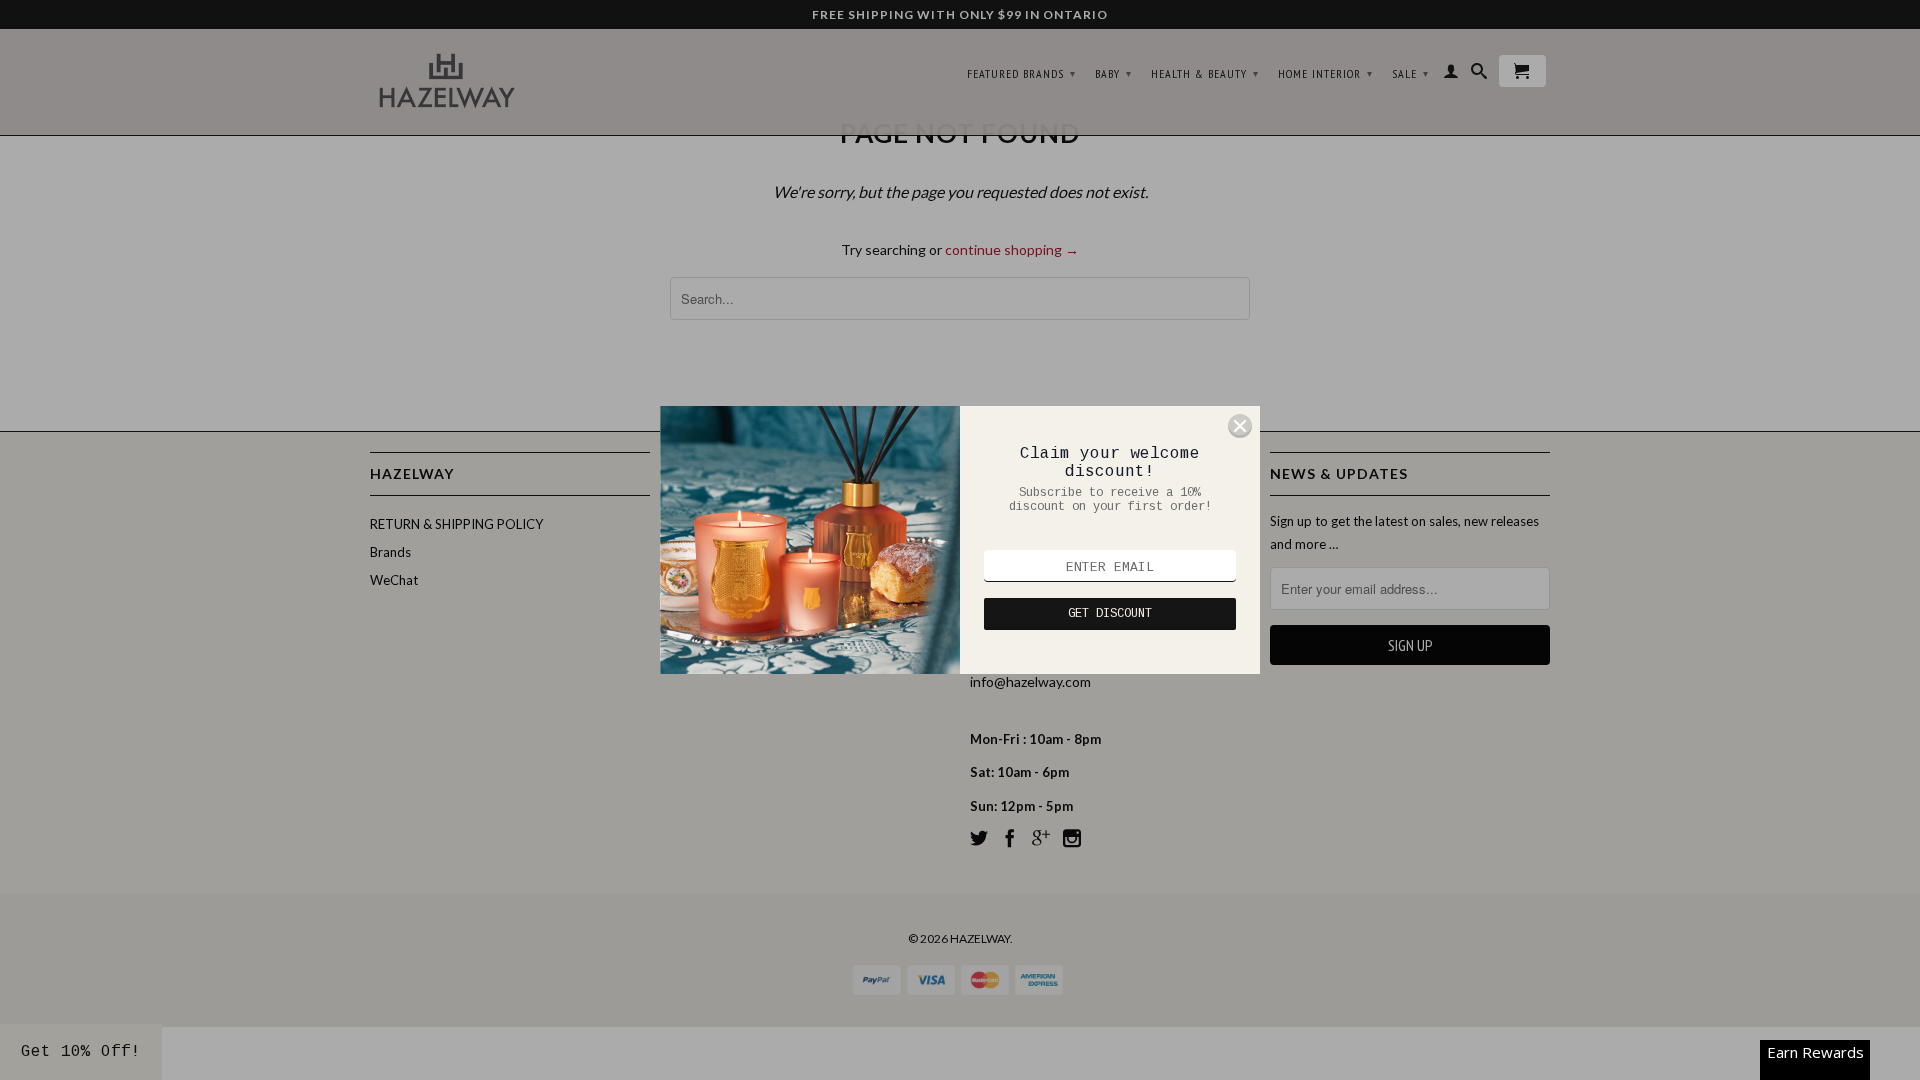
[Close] (1240, 426)
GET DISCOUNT (1110, 614)
